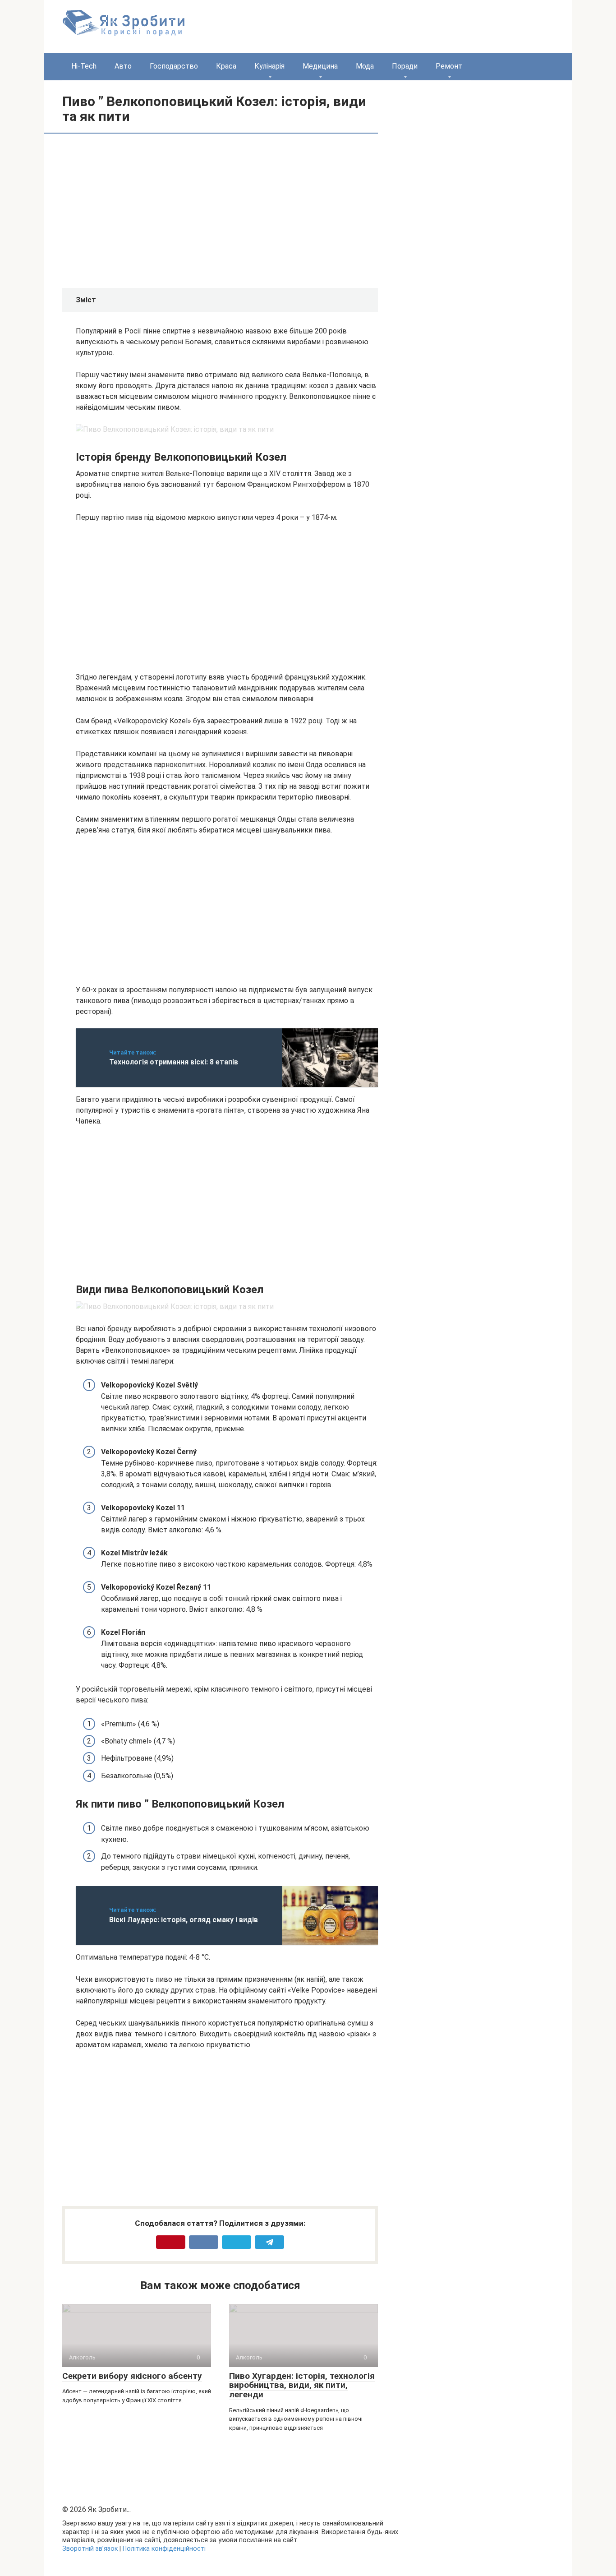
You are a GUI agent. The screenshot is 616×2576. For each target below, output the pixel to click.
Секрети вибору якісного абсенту (132, 2376)
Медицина (320, 66)
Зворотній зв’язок (90, 2549)
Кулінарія (269, 66)
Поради (405, 66)
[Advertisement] (152, 210)
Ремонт (449, 66)
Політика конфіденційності (164, 2549)
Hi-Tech (84, 66)
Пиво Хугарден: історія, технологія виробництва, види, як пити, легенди (302, 2385)
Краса (226, 66)
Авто (123, 66)
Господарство (174, 66)
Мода (365, 66)
